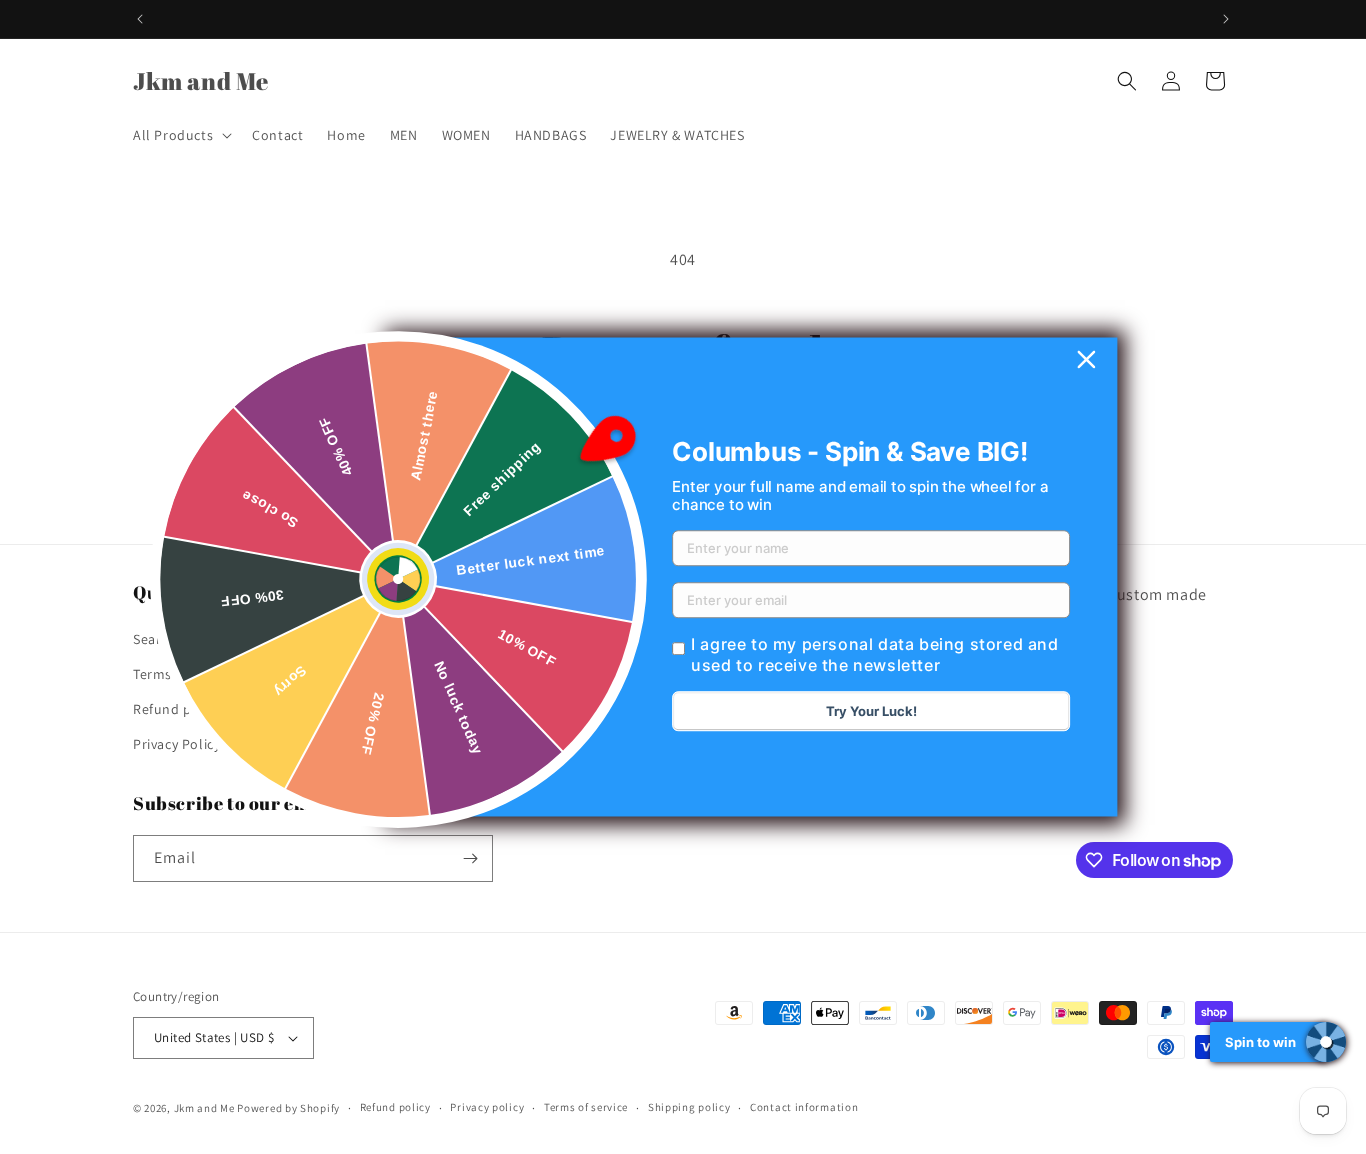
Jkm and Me (206, 1108)
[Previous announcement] (140, 19)
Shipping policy (689, 1107)
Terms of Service (185, 673)
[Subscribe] (470, 858)
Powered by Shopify (288, 1108)
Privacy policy (487, 1107)
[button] (180, 135)
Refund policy (177, 708)
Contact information (804, 1107)
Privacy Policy (176, 744)
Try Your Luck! (871, 712)
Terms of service (586, 1107)
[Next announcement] (1226, 19)
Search (155, 638)
